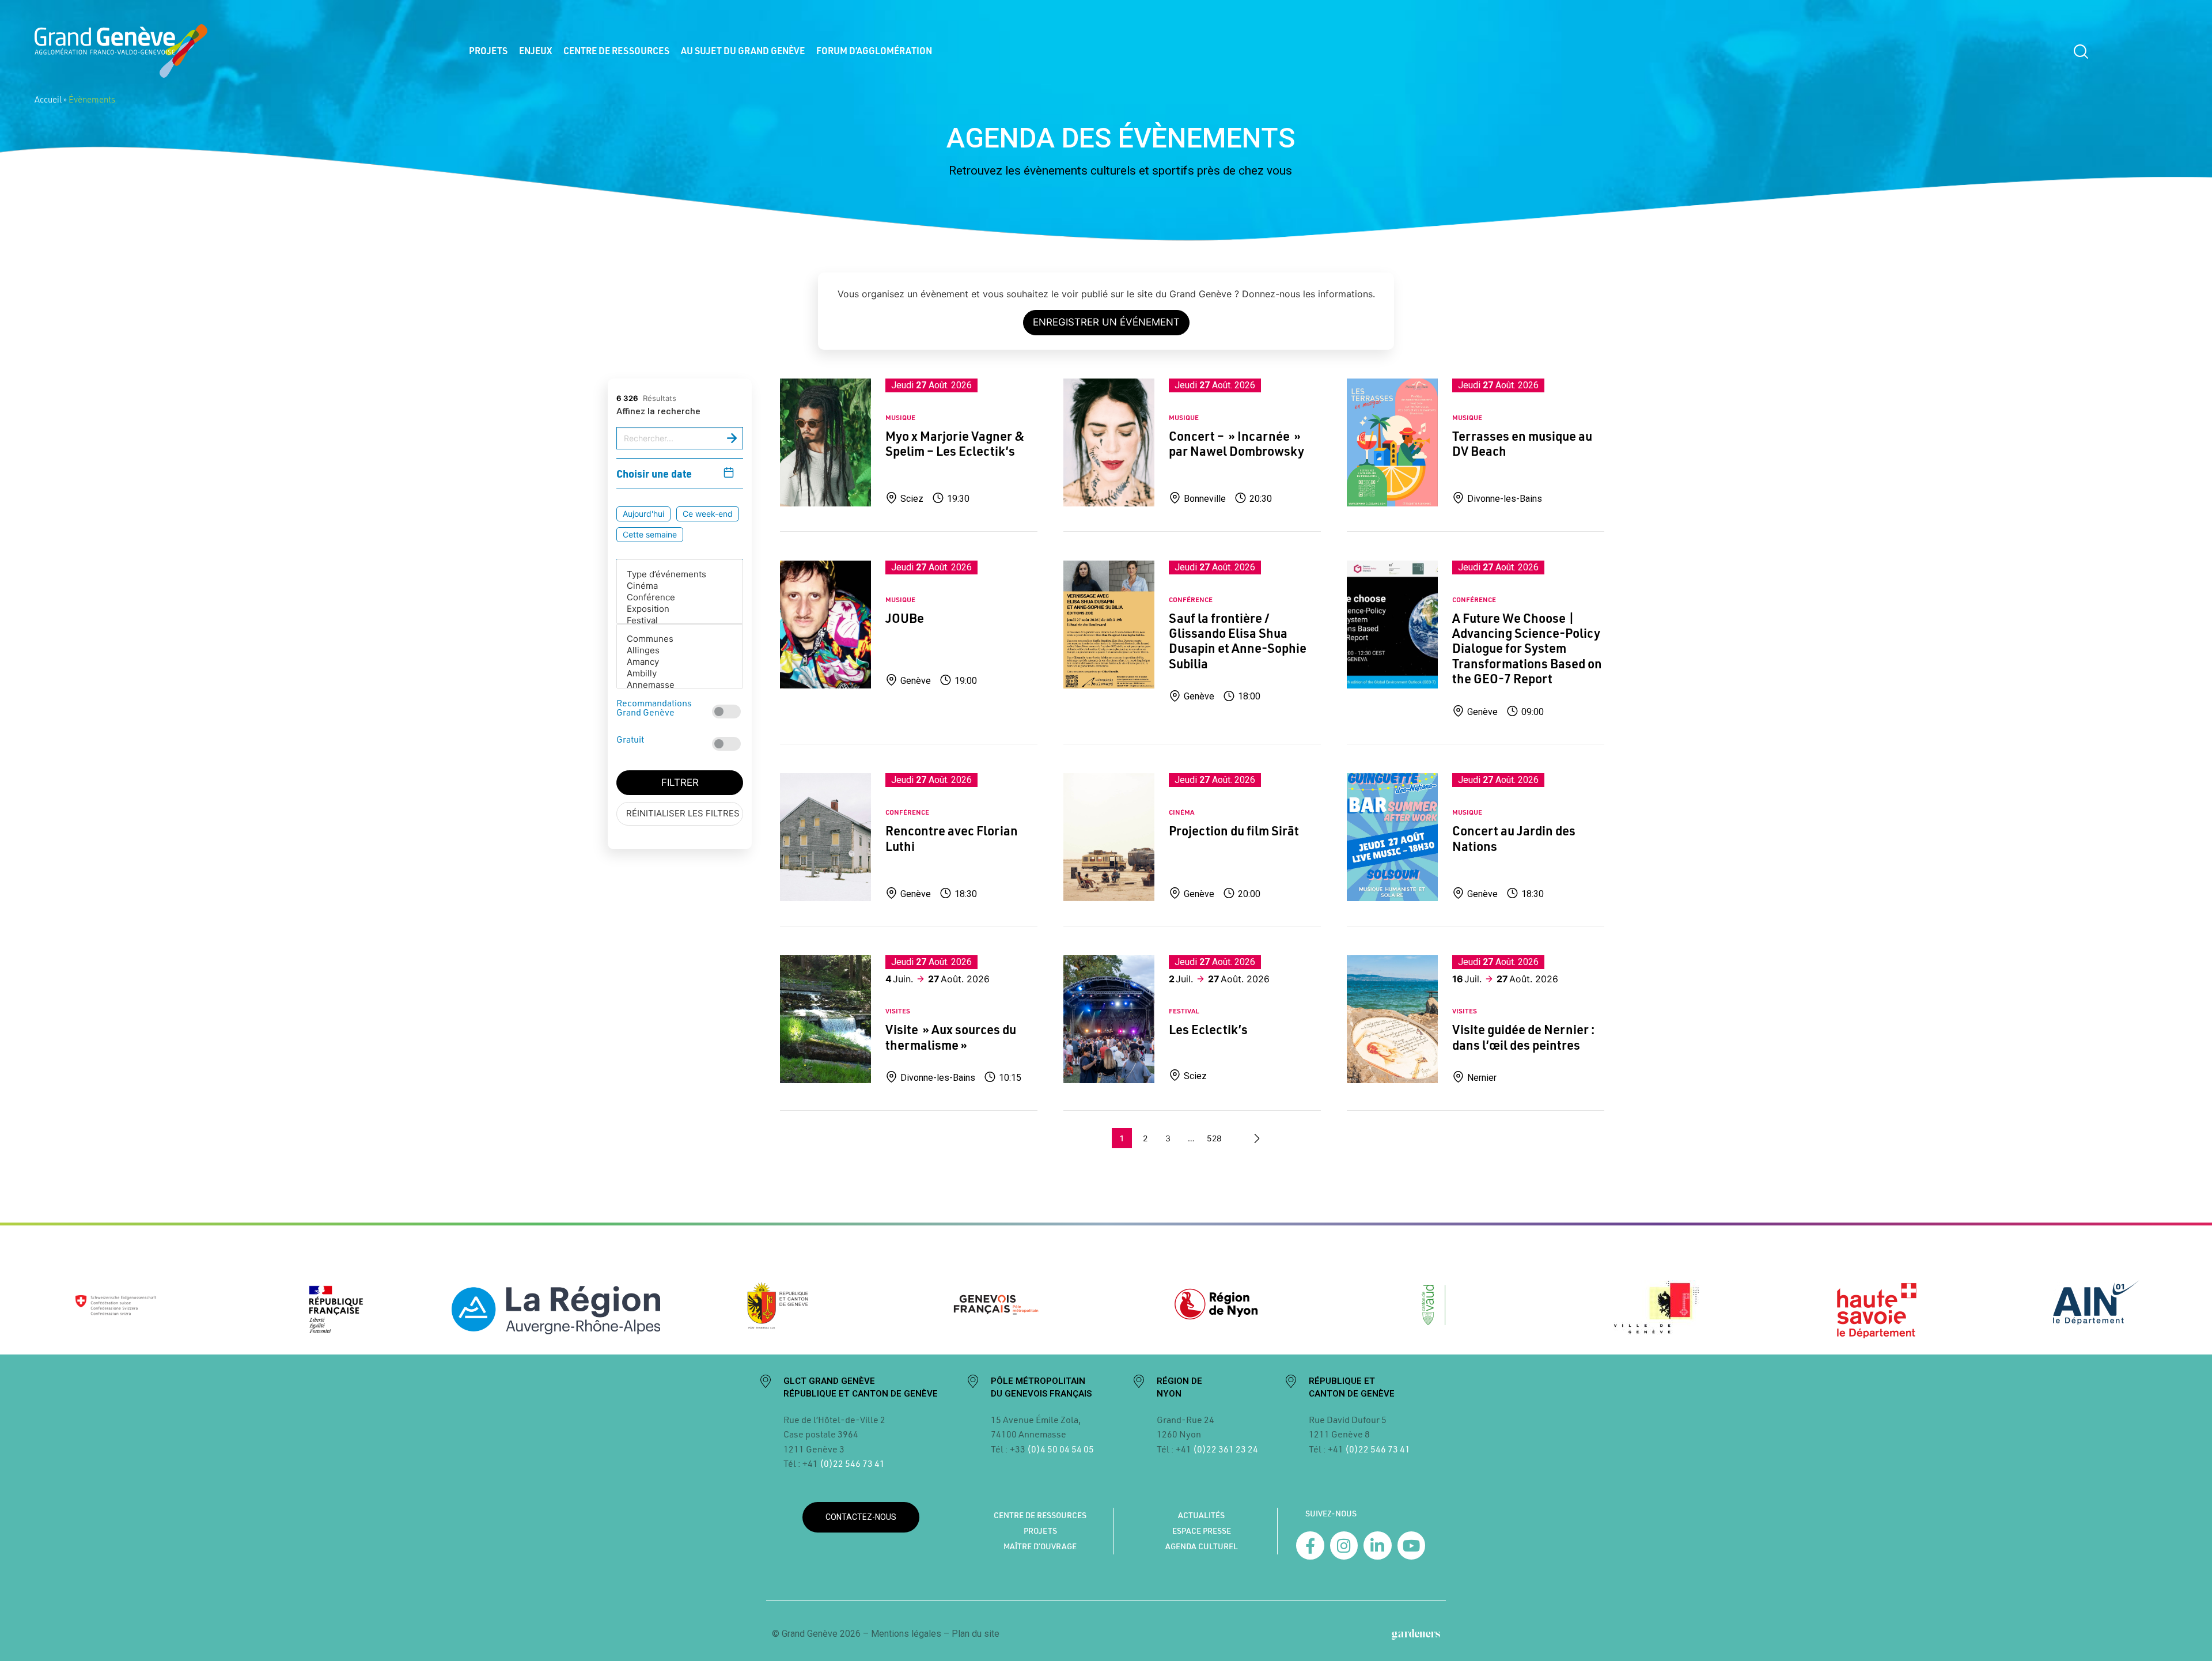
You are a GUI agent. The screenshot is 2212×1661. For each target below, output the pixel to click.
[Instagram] (1344, 1545)
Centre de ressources (616, 50)
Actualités (1201, 1515)
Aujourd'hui (643, 513)
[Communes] (680, 639)
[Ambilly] (680, 674)
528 (1214, 1138)
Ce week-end (708, 513)
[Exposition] (680, 609)
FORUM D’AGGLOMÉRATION (874, 50)
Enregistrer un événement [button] (1106, 322)
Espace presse (1202, 1531)
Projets (488, 50)
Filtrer (680, 782)
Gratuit (630, 739)
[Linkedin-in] (1378, 1545)
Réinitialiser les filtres (683, 813)
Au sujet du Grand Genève (743, 50)
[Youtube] (1412, 1545)
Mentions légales (906, 1634)
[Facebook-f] (1310, 1545)
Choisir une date (654, 473)
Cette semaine (650, 534)
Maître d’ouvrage (1040, 1546)
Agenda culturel (1202, 1546)
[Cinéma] (680, 586)
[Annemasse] (680, 685)
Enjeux (535, 50)
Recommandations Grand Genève (654, 707)
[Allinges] (680, 650)
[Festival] (680, 620)
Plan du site (976, 1634)
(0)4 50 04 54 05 (1060, 1449)
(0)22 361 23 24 (1226, 1449)
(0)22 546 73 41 (852, 1463)
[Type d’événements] (680, 574)
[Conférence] (680, 597)
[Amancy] (680, 662)
